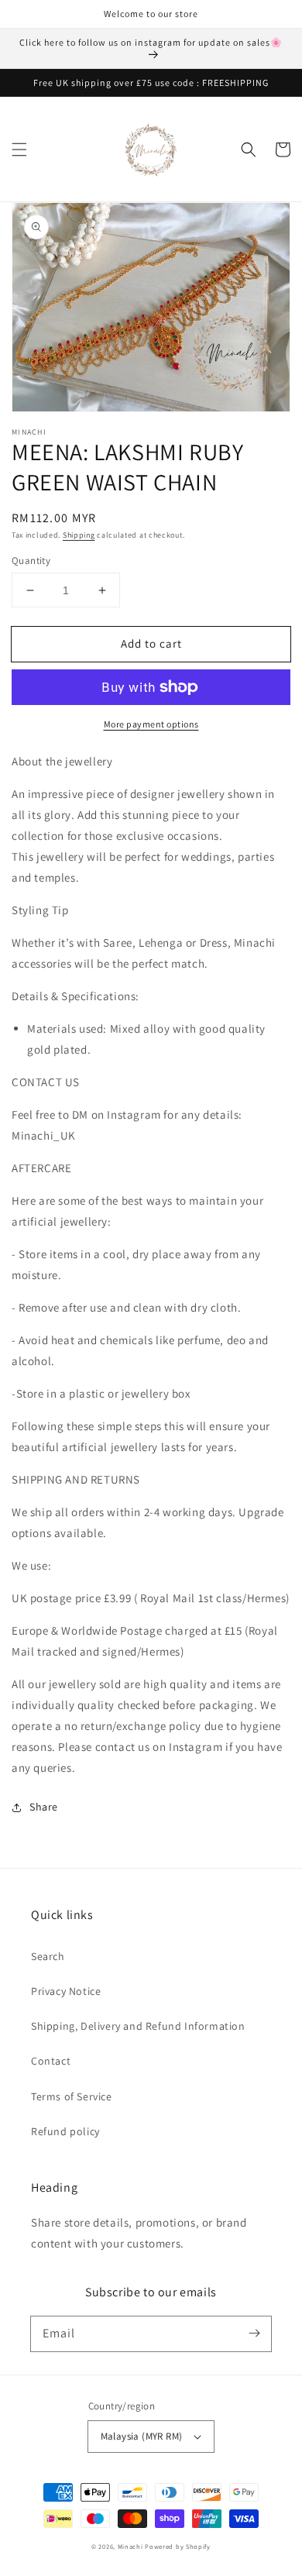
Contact (51, 2061)
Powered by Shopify (178, 2546)
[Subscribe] (254, 2334)
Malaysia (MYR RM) (142, 2436)
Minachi (130, 2546)
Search (48, 1956)
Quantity (31, 561)
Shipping (79, 535)
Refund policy (65, 2131)
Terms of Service (72, 2096)
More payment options (151, 724)
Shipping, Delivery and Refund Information (138, 2026)
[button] (19, 150)
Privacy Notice (66, 1991)
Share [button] (44, 1807)
